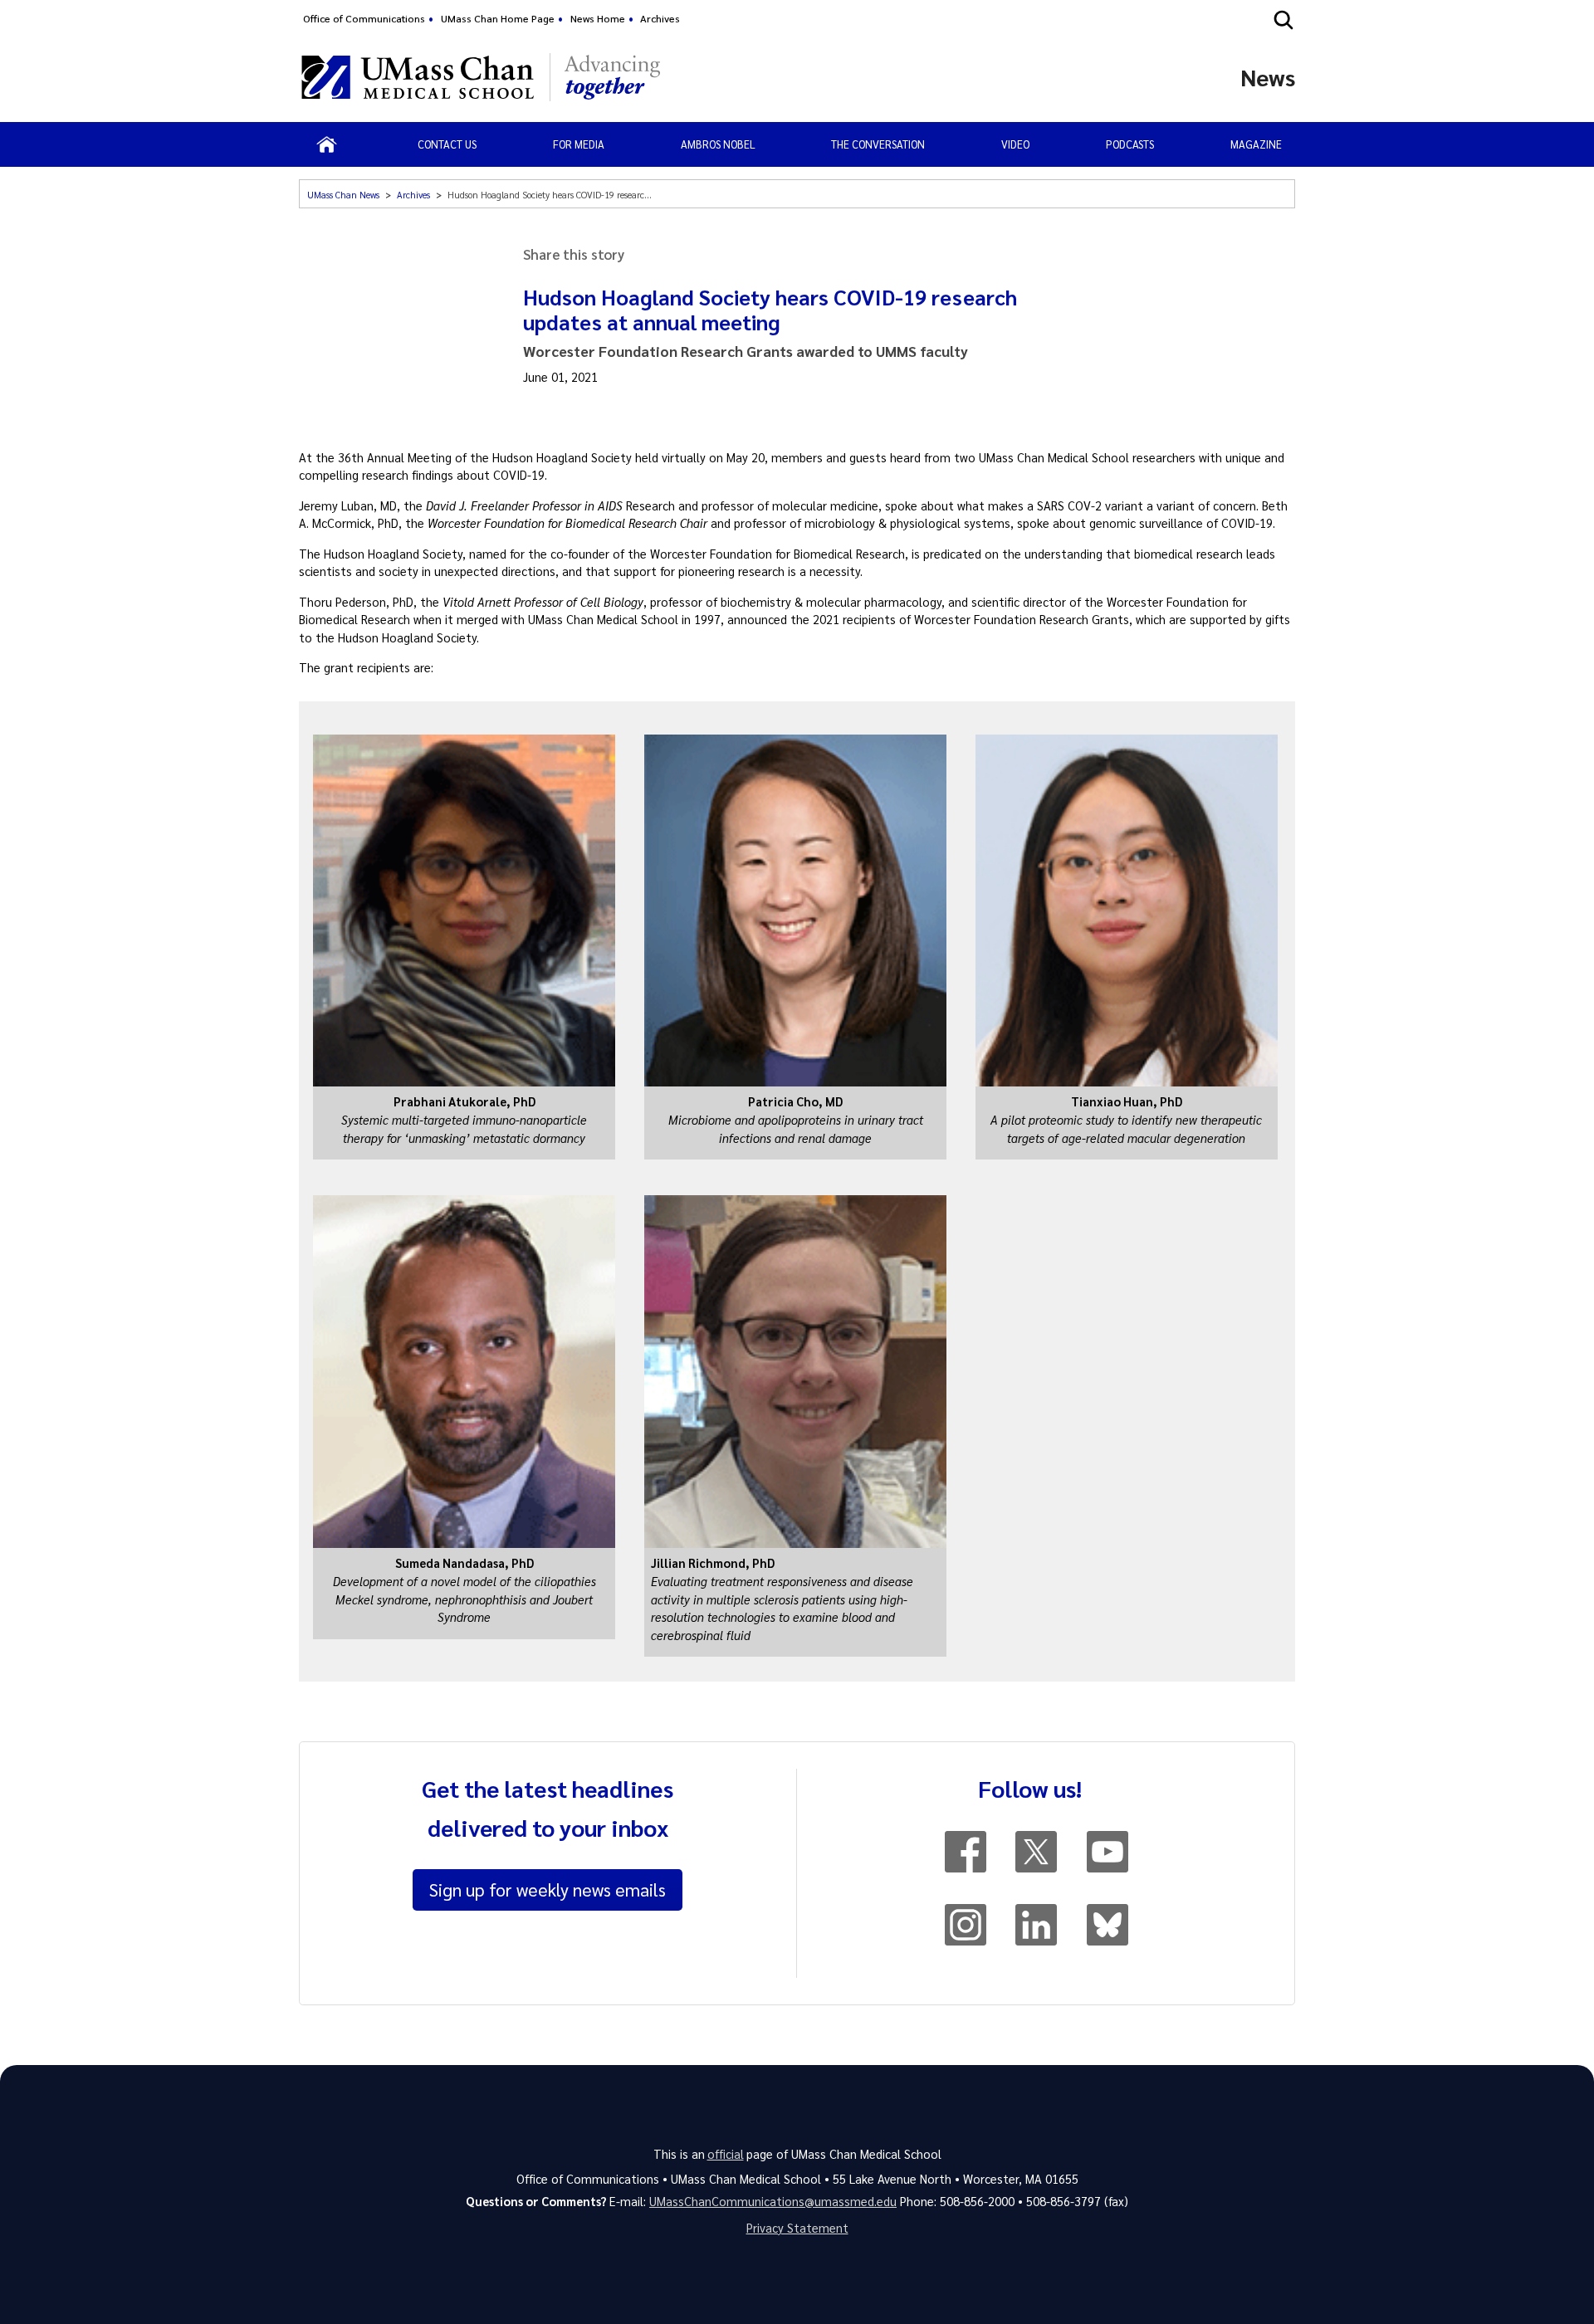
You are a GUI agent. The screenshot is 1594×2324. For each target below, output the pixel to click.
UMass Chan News (343, 195)
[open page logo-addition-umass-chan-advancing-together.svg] (612, 77)
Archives (660, 18)
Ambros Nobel (718, 144)
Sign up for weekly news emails (548, 1889)
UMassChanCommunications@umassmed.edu (773, 2201)
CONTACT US (447, 144)
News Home (598, 18)
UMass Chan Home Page (498, 18)
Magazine (1256, 144)
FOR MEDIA (579, 144)
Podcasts (1130, 144)
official (726, 2154)
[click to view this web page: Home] (327, 144)
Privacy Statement (797, 2228)
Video (1015, 144)
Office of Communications (364, 18)
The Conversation (878, 144)
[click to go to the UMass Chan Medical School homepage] (418, 77)
